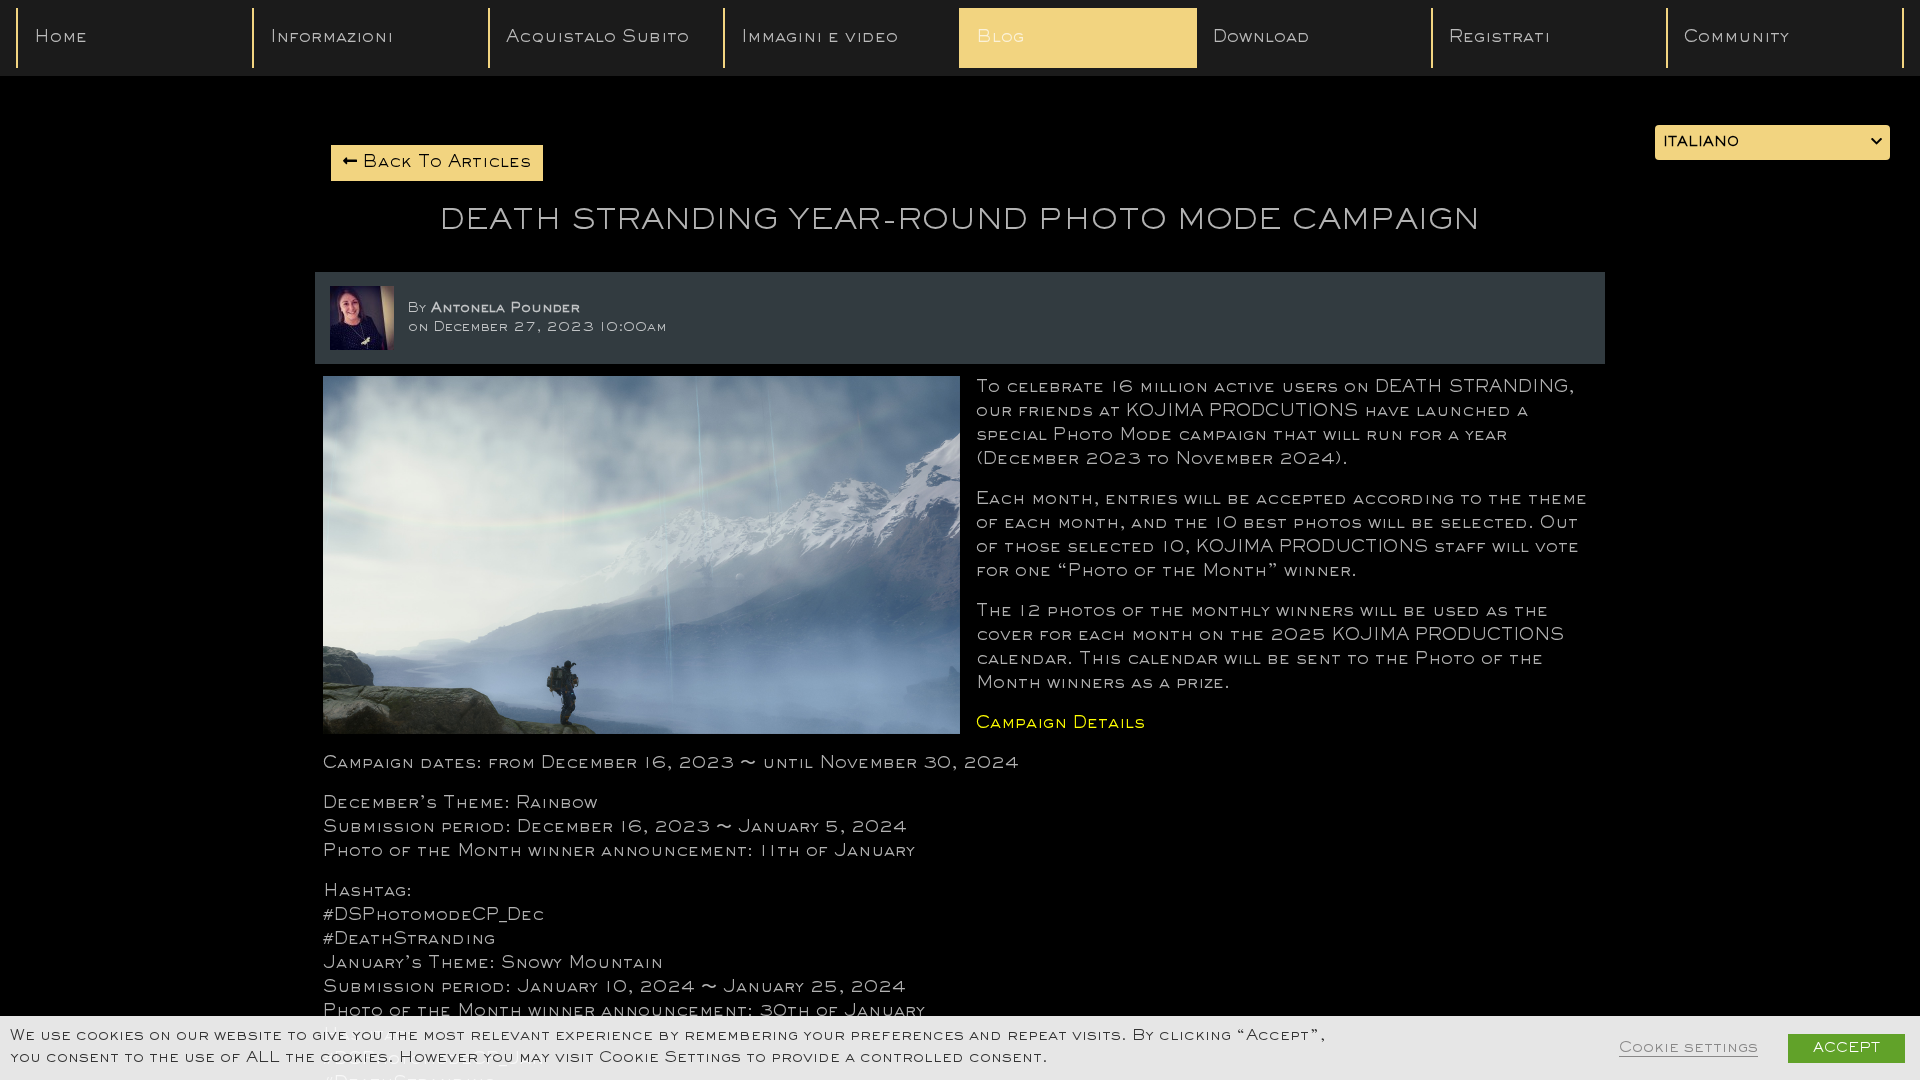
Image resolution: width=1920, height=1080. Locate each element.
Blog (1000, 38)
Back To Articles (444, 163)
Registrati (1499, 38)
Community (1736, 38)
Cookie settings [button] (1688, 1048)
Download (1261, 38)
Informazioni (331, 38)
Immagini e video (819, 38)
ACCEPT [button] (1846, 1048)
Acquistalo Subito (597, 38)
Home (60, 38)
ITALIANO (1701, 142)
